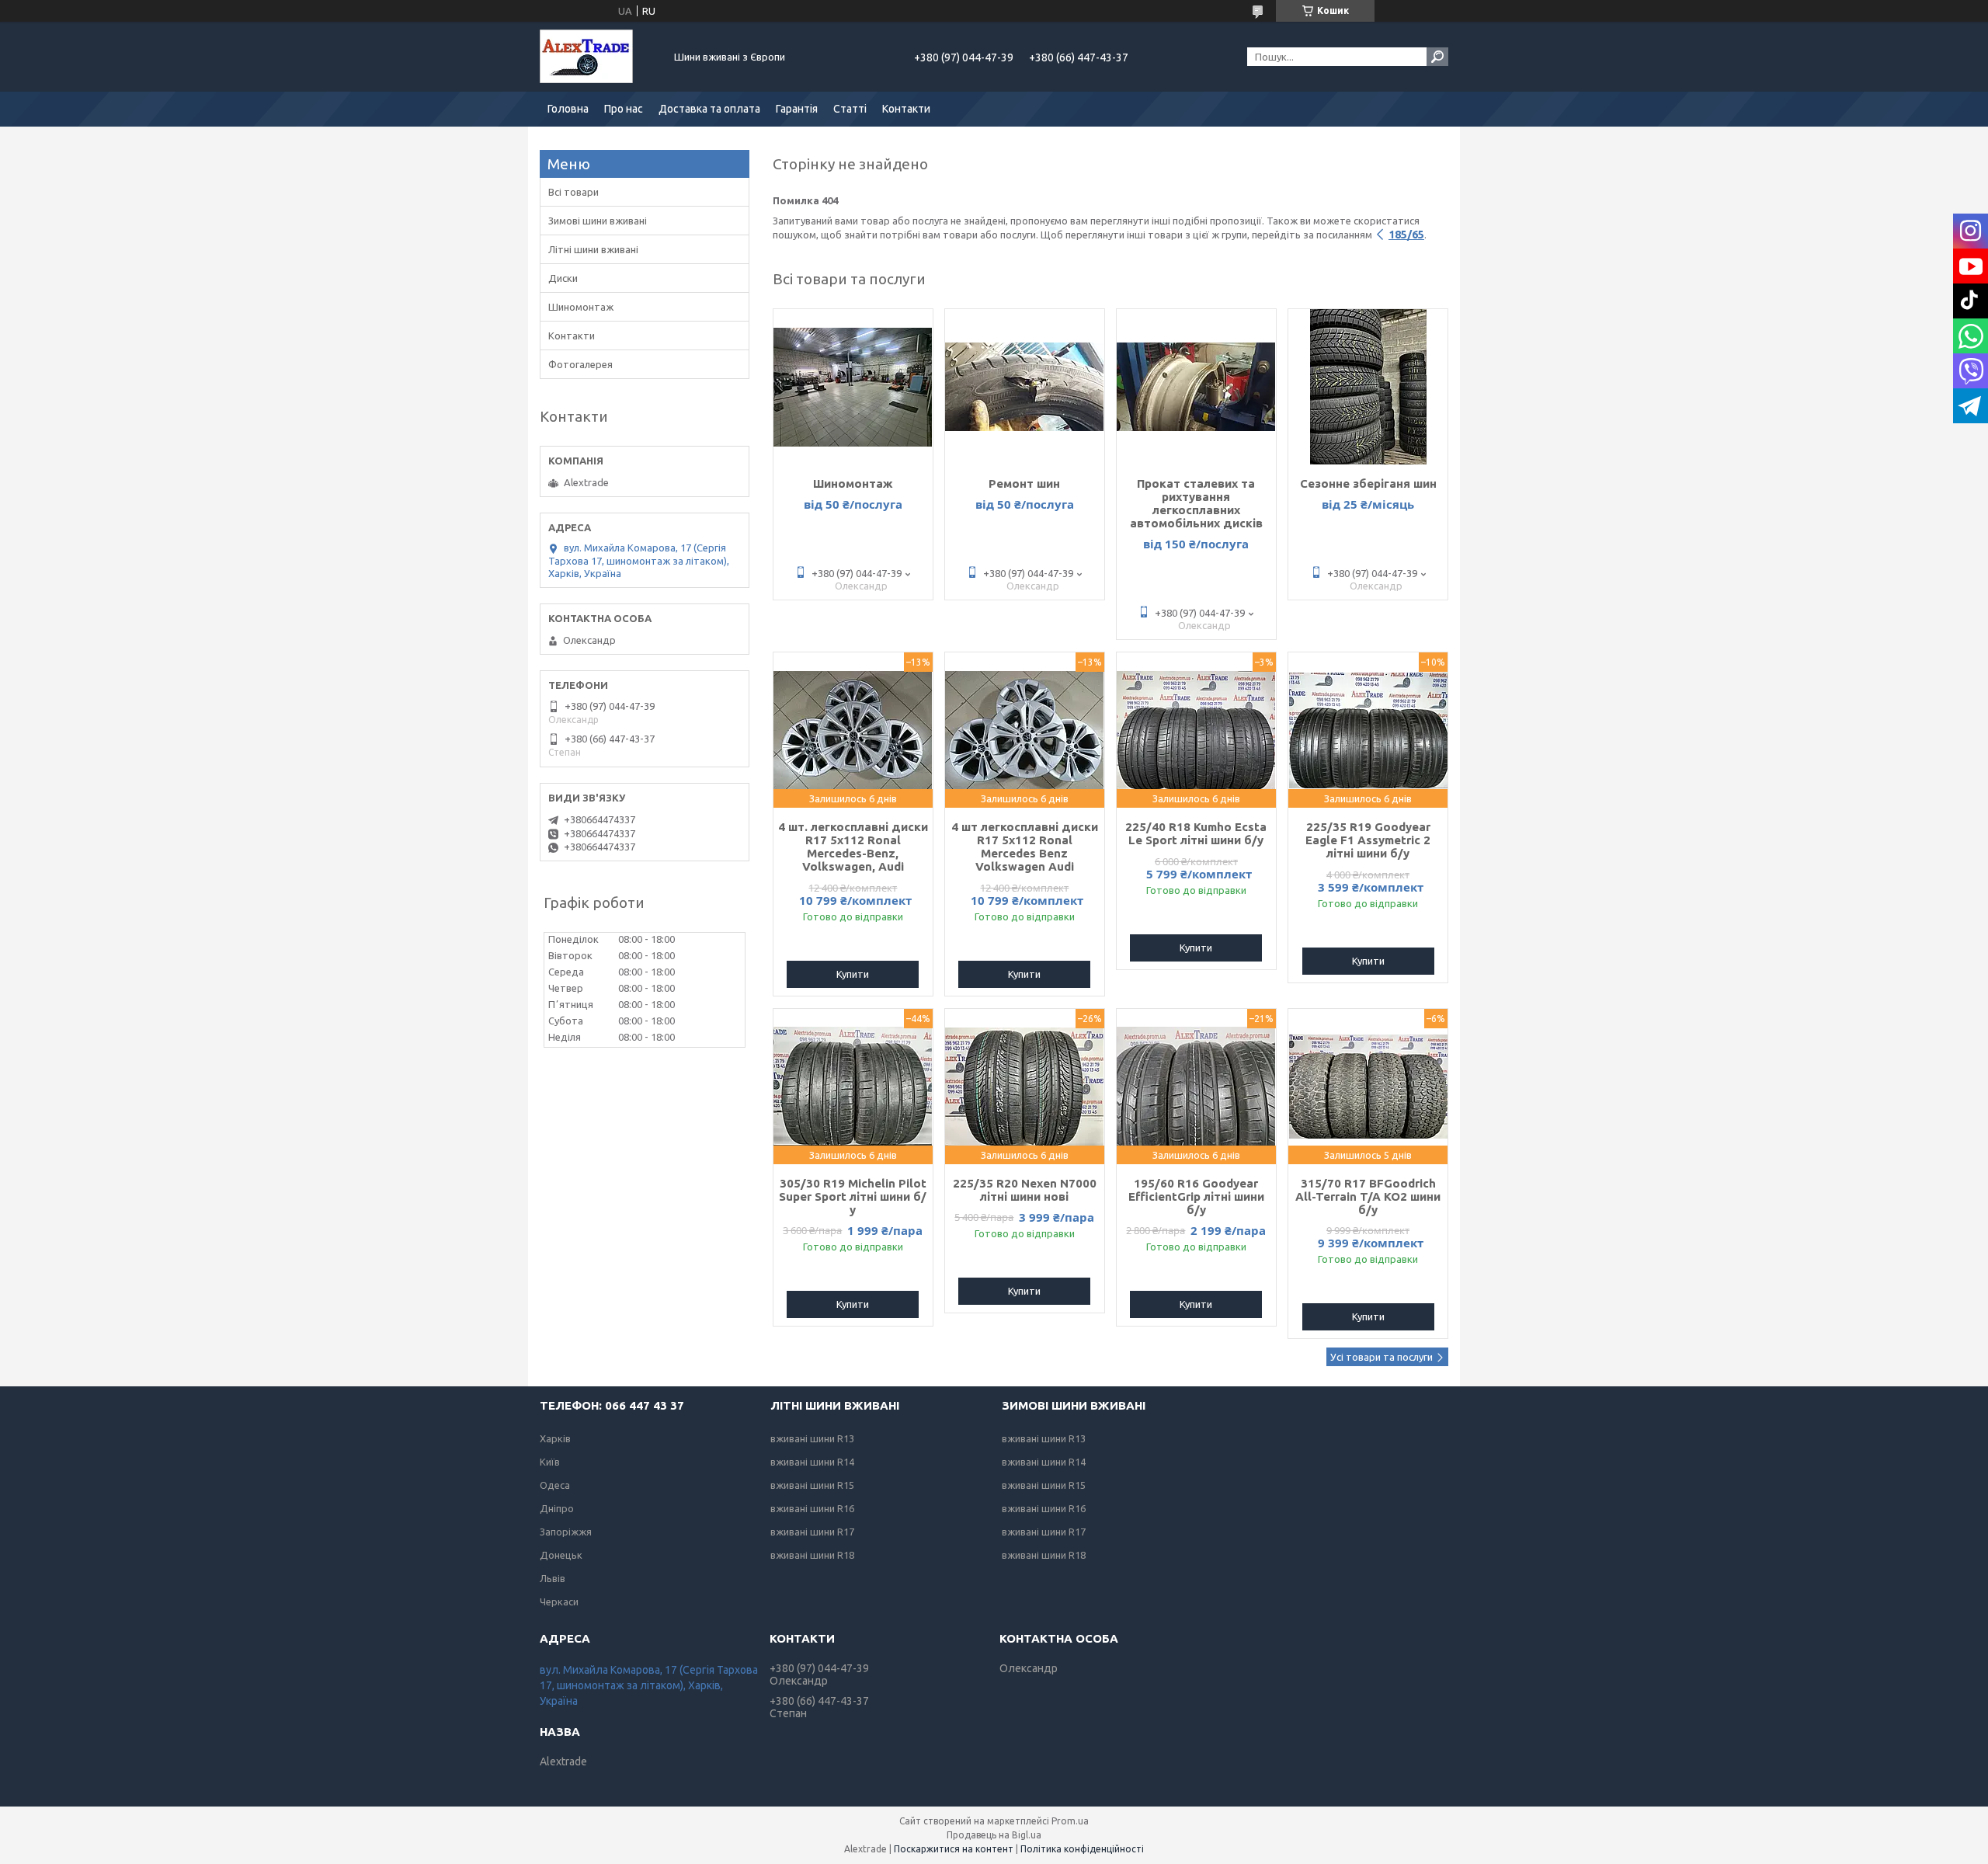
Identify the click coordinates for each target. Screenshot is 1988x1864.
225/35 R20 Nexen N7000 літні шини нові (1025, 1190)
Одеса (555, 1485)
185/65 (1406, 235)
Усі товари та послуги (1382, 1357)
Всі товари (573, 192)
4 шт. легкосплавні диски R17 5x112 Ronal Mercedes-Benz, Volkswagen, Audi (853, 847)
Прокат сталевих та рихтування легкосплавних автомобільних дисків (1196, 503)
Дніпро (557, 1508)
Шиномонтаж (853, 483)
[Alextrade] (598, 57)
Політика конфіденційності (1082, 1849)
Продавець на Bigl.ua (994, 1835)
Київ (550, 1462)
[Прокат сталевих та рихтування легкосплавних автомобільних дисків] (1196, 387)
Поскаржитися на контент (954, 1849)
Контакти (906, 109)
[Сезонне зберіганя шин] (1368, 387)
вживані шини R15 (812, 1485)
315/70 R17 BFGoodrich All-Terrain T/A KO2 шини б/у (1368, 1196)
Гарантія (797, 109)
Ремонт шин (1024, 483)
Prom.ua (1070, 1821)
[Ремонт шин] (1025, 387)
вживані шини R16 (812, 1508)
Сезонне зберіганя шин (1368, 483)
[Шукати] (1437, 57)
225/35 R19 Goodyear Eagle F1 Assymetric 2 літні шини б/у (1368, 840)
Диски (563, 278)
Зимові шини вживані (598, 221)
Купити (853, 974)
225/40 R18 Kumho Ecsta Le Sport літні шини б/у (1196, 833)
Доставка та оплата (709, 109)
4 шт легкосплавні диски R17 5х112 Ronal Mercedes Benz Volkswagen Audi (1025, 847)
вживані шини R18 (812, 1555)
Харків (555, 1438)
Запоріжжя (566, 1532)
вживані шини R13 (812, 1438)
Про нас (624, 109)
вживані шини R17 (812, 1532)
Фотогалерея (580, 364)
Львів (553, 1578)
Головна (568, 109)
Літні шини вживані (593, 249)
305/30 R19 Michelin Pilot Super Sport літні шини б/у (853, 1196)
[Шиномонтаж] (853, 387)
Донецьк (561, 1555)
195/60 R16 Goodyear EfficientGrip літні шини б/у (1196, 1196)
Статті (850, 109)
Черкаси (559, 1601)
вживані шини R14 (812, 1462)
